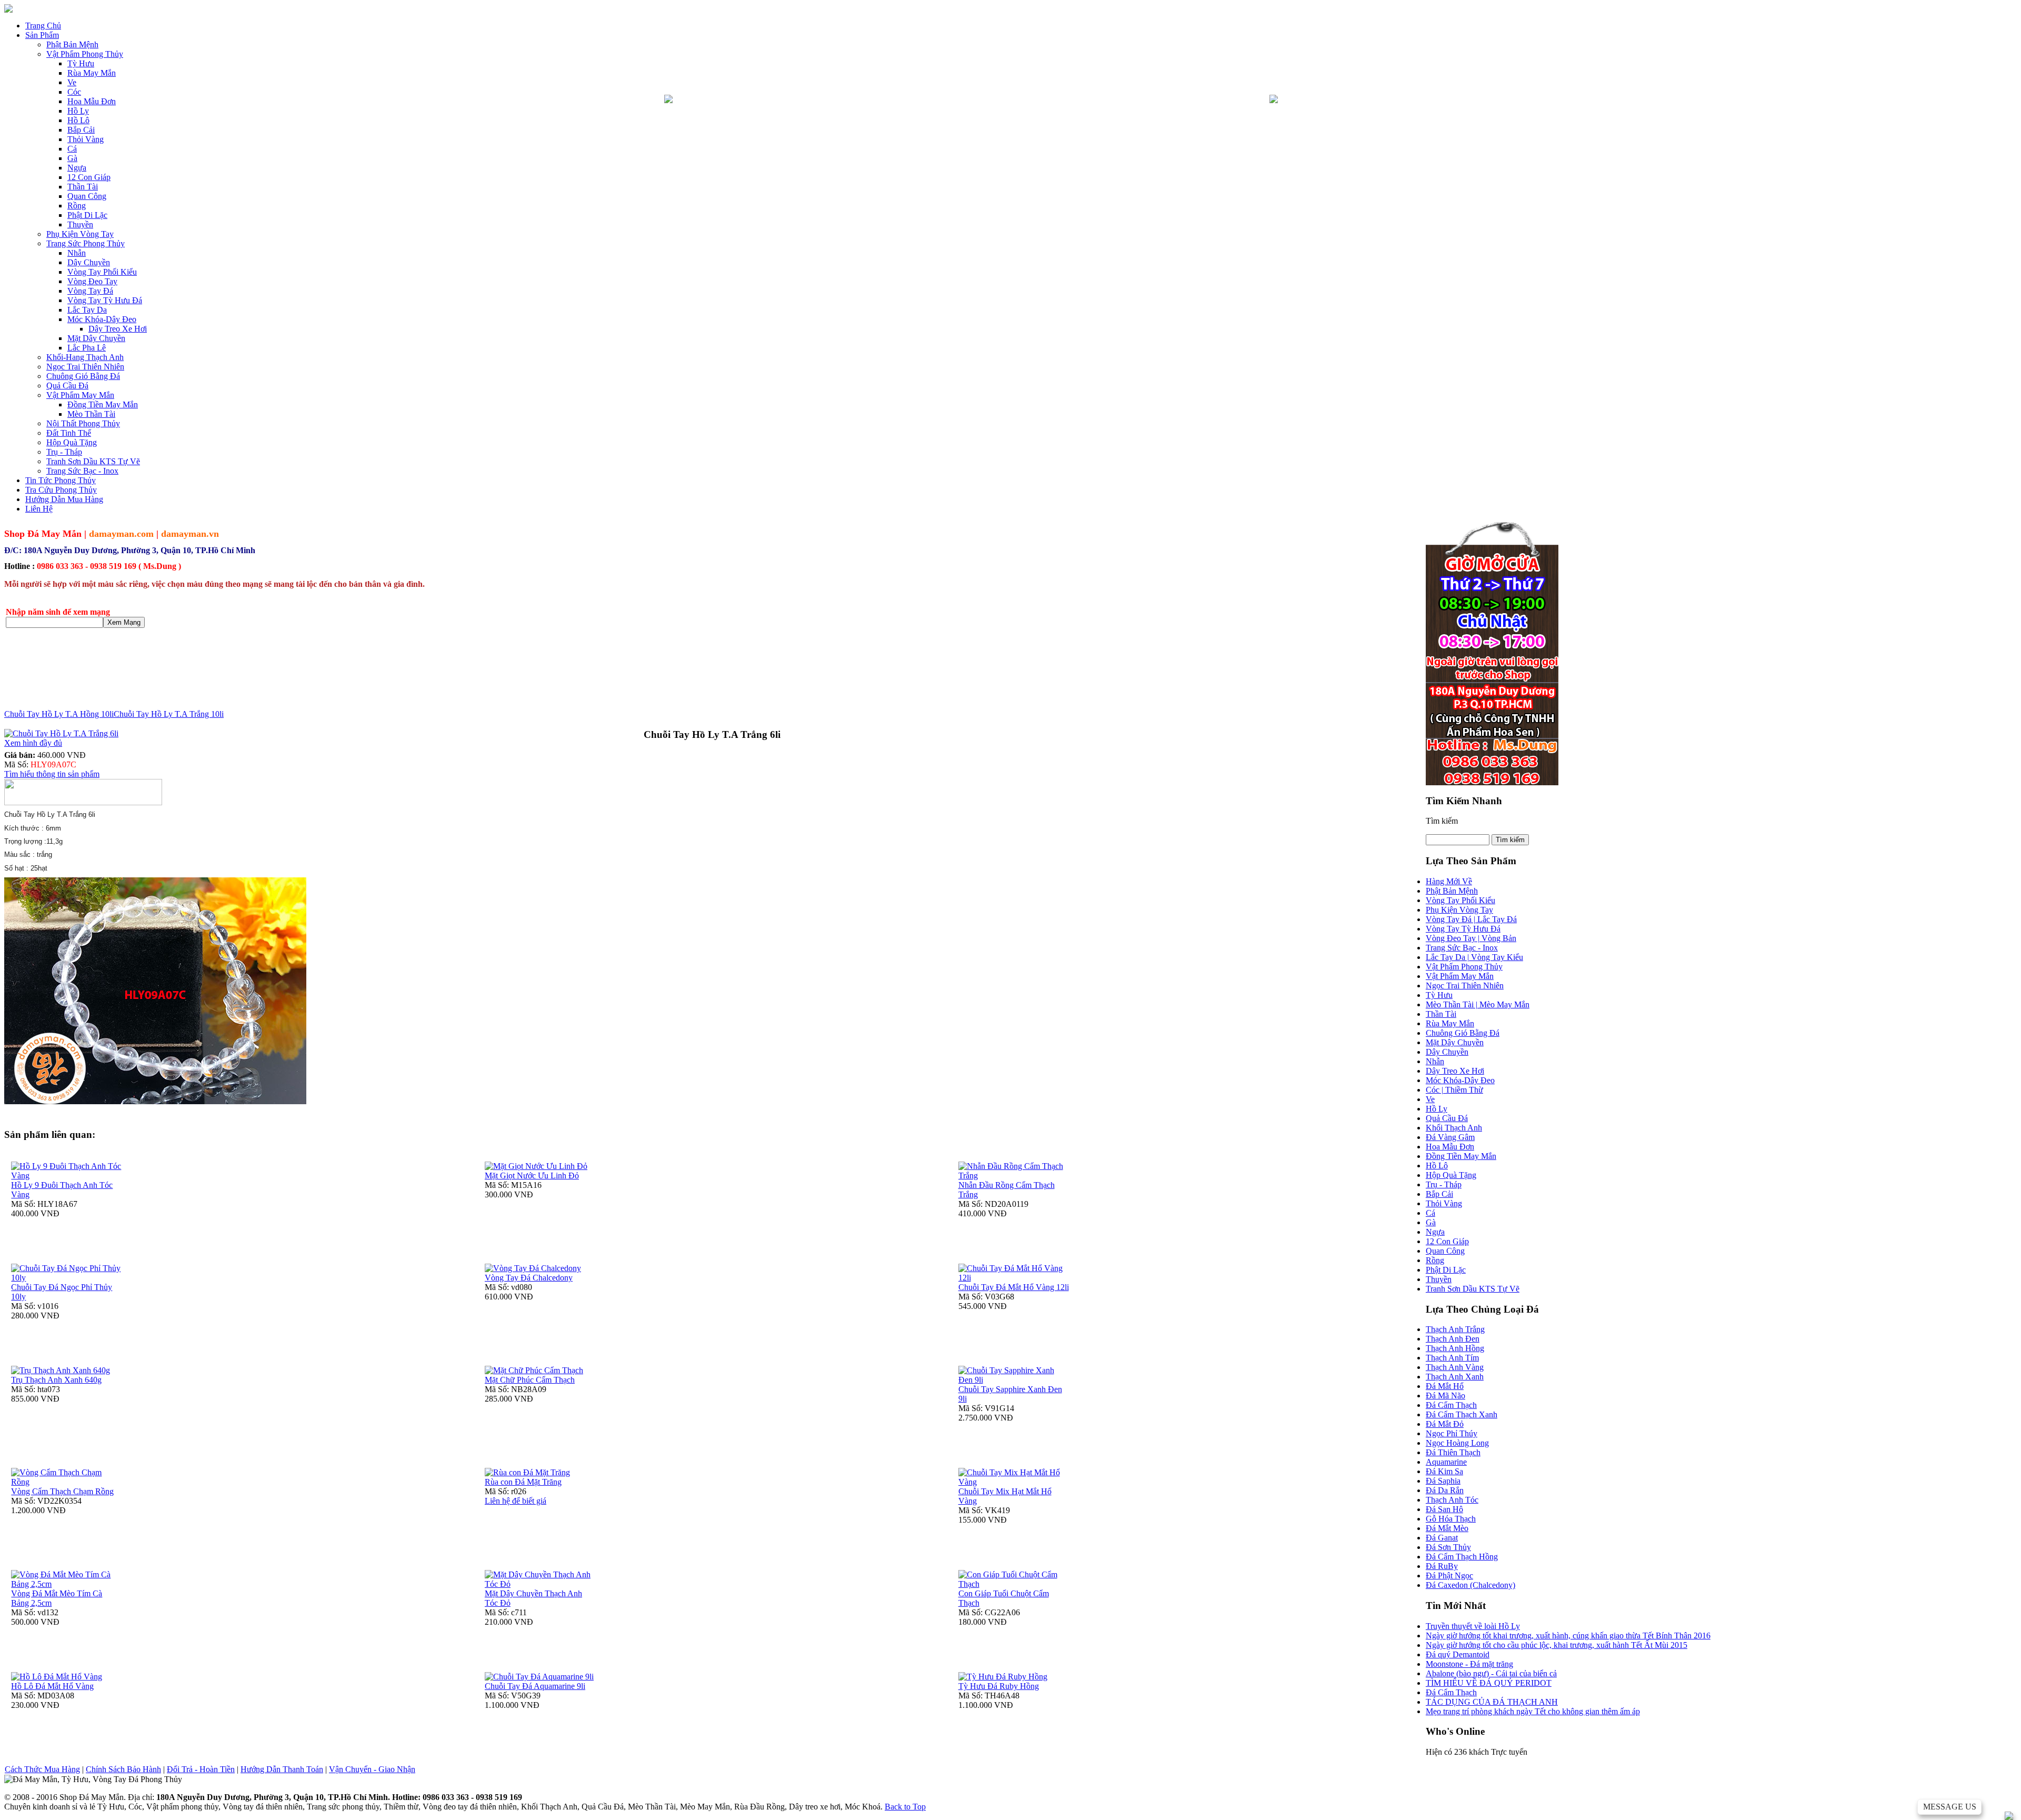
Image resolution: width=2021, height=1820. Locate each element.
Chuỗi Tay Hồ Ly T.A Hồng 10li (59, 714)
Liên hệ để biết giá (516, 1501)
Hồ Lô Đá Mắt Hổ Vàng (52, 1686)
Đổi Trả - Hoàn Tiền (201, 1769)
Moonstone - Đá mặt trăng (1469, 1664)
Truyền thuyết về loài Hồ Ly (1473, 1626)
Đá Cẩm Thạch (1451, 1692)
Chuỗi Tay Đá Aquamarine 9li (535, 1686)
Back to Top (905, 1807)
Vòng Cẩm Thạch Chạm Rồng (62, 1491)
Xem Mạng (124, 622)
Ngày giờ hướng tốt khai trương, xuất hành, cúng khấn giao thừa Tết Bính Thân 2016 (1568, 1636)
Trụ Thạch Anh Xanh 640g (56, 1380)
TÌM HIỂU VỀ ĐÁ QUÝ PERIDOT (1489, 1683)
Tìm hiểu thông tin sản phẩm (52, 774)
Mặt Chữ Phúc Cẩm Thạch (530, 1380)
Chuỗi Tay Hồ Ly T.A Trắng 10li (169, 714)
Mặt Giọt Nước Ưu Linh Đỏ (532, 1176)
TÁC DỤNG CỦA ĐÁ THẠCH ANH (1492, 1702)
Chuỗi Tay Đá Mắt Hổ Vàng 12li (1014, 1287)
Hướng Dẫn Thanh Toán (282, 1769)
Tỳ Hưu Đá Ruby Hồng (999, 1686)
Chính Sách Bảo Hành (123, 1769)
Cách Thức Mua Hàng (42, 1769)
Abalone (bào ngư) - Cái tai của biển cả (1491, 1673)
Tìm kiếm (1442, 821)
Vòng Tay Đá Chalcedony (529, 1278)
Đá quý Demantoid (1458, 1654)
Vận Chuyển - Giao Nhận (372, 1769)
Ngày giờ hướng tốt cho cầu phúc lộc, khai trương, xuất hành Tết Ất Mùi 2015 (1557, 1645)
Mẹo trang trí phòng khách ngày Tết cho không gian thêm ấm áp (1533, 1711)
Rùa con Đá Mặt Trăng (523, 1482)
